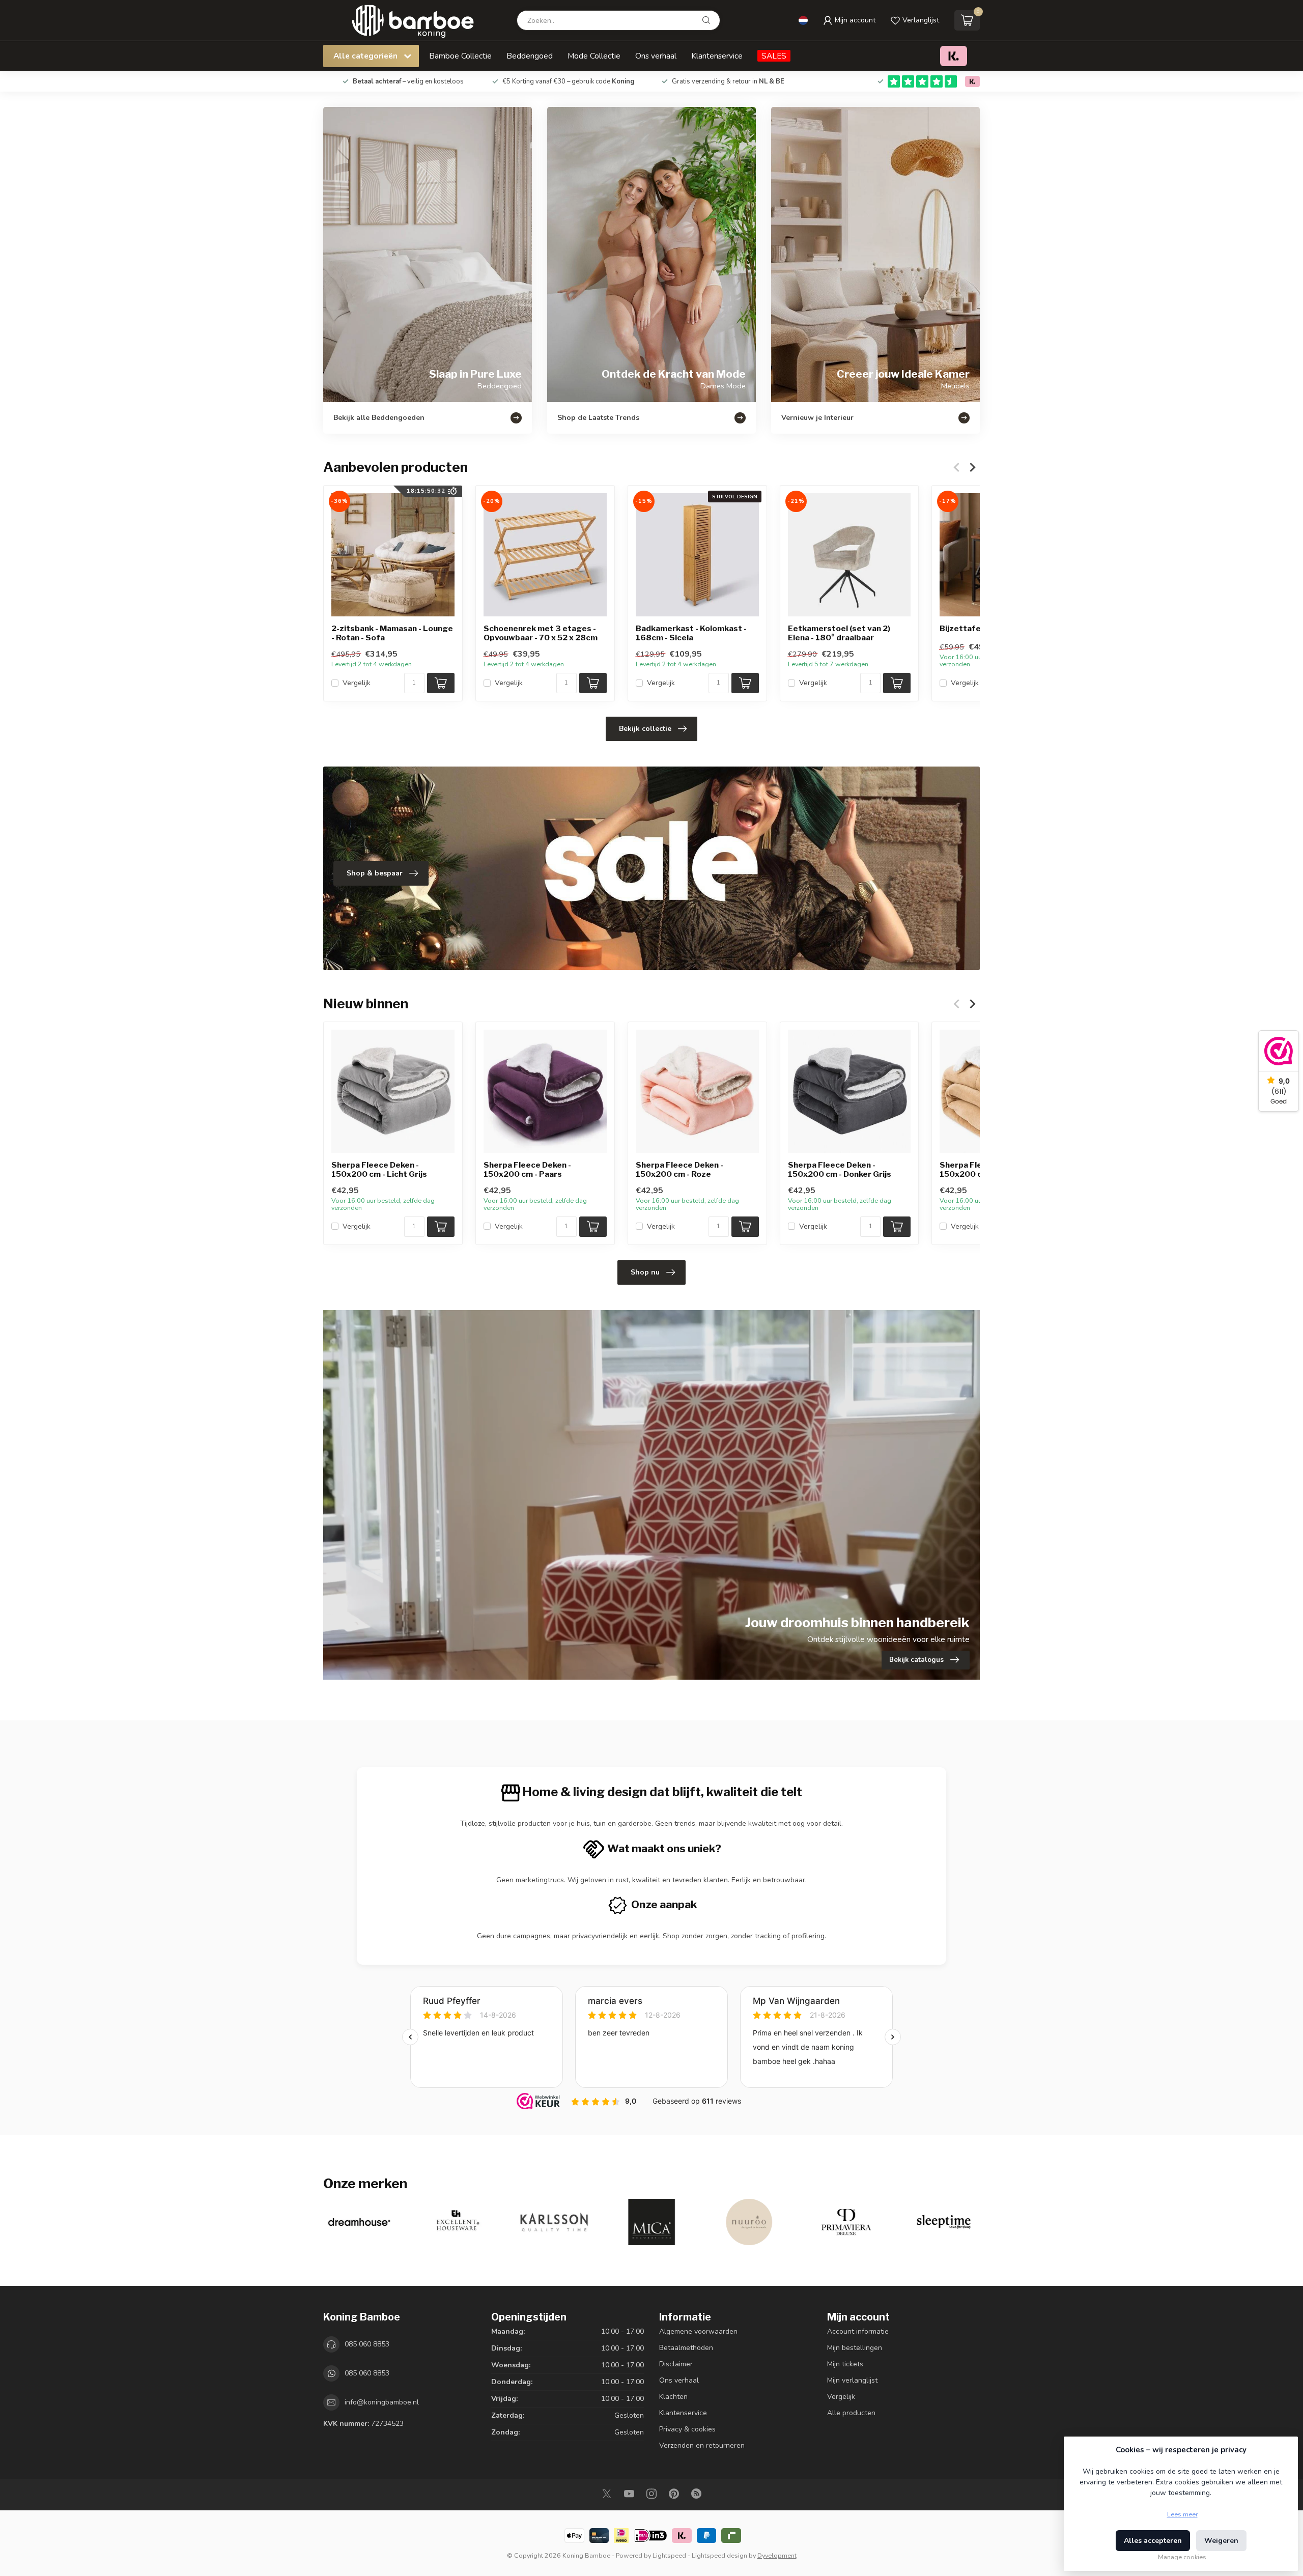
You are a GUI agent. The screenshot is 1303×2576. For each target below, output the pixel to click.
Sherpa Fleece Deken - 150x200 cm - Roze (679, 1170)
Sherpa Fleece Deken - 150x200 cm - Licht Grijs (379, 1170)
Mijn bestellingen (855, 2348)
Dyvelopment (777, 2555)
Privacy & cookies (687, 2429)
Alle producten (851, 2413)
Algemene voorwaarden (698, 2331)
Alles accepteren (1153, 2541)
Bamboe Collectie (460, 56)
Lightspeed (669, 2555)
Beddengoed (530, 56)
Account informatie (858, 2331)
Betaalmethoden (686, 2348)
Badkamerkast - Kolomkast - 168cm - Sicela (691, 633)
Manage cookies (1182, 2557)
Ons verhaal (656, 56)
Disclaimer (676, 2364)
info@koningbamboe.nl (382, 2402)
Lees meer (1182, 2514)
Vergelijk (357, 683)
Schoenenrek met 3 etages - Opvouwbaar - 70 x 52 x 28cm (541, 633)
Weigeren (1221, 2541)
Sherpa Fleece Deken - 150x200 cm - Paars (527, 1170)
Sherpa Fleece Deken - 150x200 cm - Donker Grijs (840, 1170)
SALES (774, 56)
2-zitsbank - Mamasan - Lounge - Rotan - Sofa (392, 633)
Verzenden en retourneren (702, 2445)
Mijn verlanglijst (852, 2380)
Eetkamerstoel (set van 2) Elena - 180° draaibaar (839, 633)
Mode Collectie (594, 56)
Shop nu (645, 1272)
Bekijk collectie (645, 729)
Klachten (673, 2397)
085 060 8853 (367, 2344)
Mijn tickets (845, 2364)
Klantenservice (717, 56)
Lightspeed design (719, 2555)
